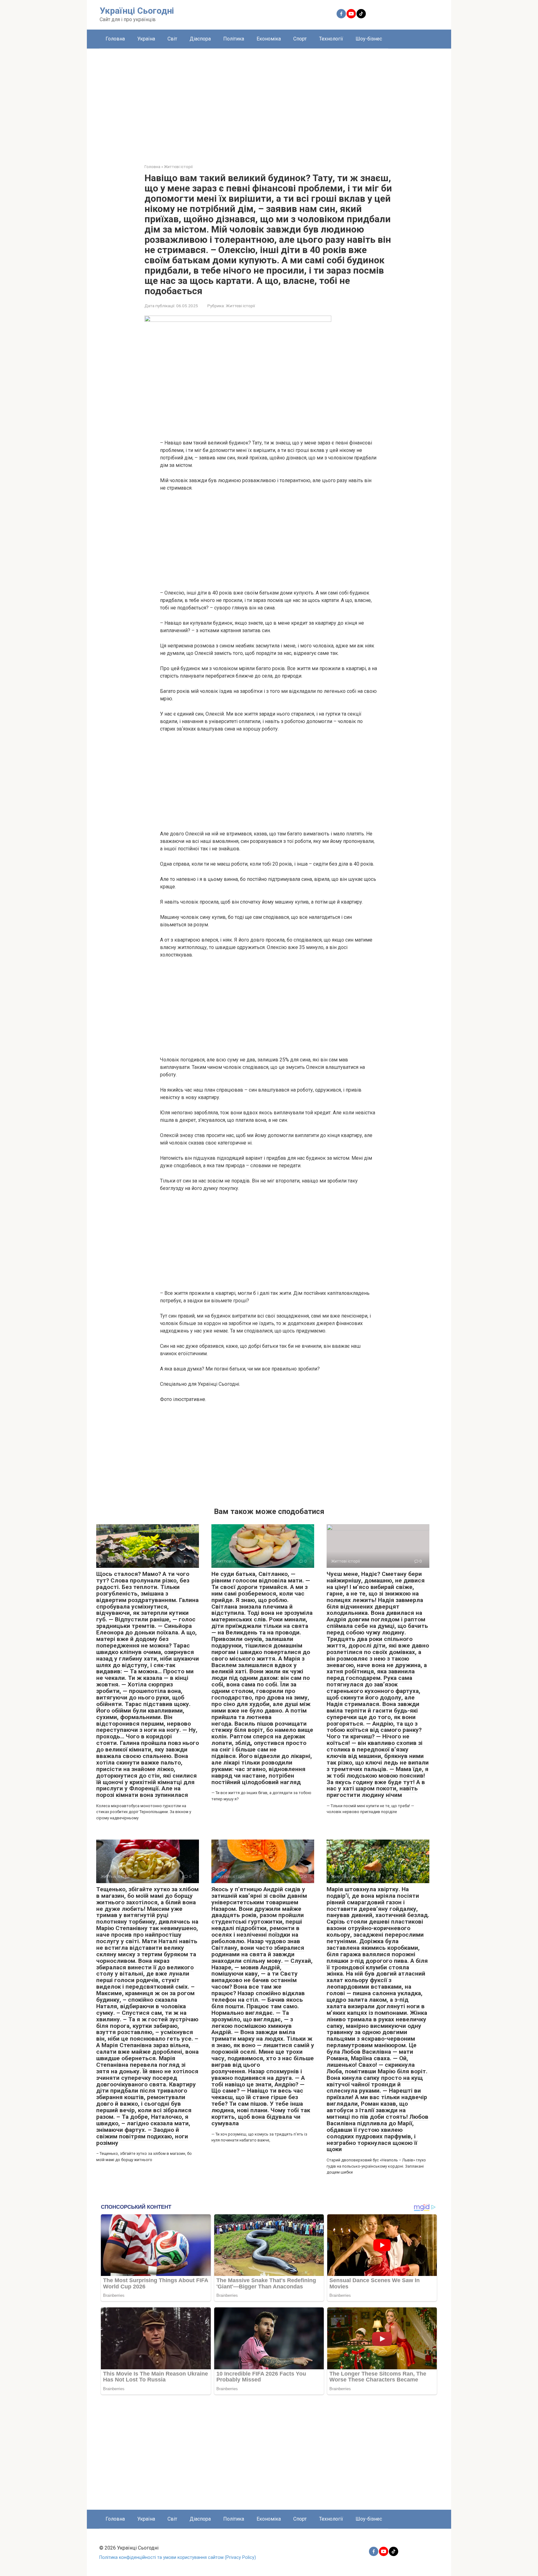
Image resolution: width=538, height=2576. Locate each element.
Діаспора (200, 39)
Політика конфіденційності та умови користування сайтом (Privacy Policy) (178, 2557)
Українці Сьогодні (137, 11)
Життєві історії (240, 306)
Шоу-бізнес (369, 39)
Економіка (269, 39)
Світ (172, 39)
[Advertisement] (269, 101)
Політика (234, 39)
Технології (331, 39)
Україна (146, 39)
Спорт (300, 39)
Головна (115, 39)
